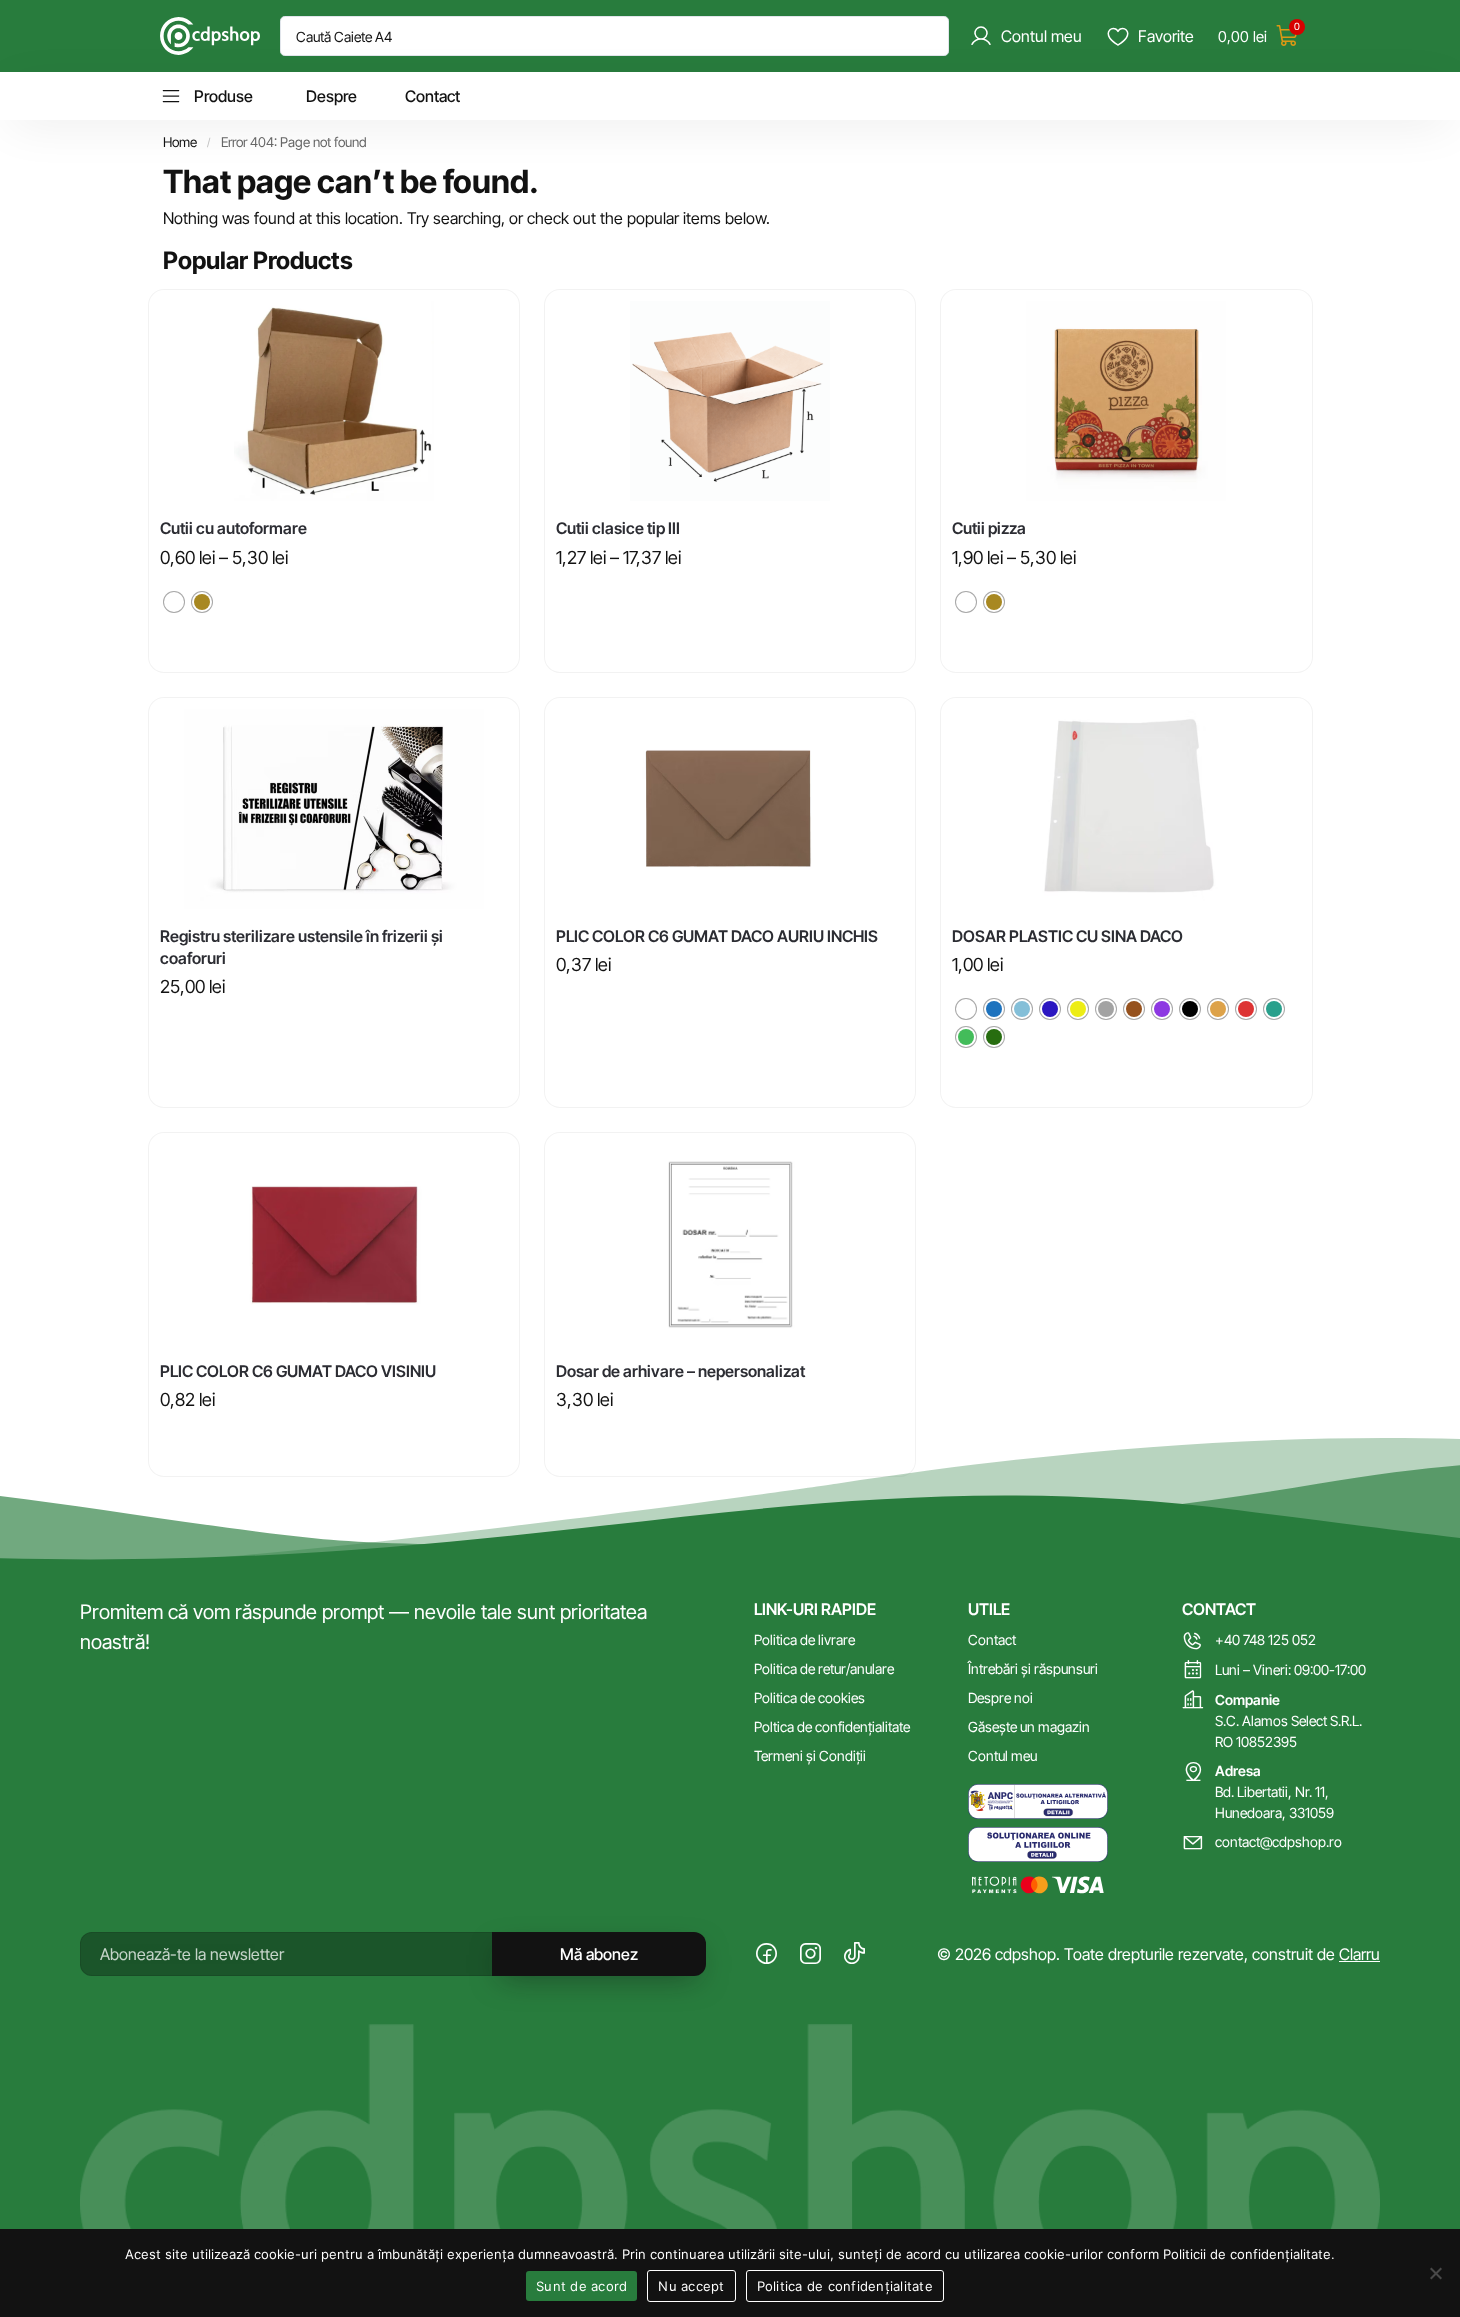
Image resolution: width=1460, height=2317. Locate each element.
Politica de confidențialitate (845, 2286)
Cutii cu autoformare (233, 528)
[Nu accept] (1435, 2273)
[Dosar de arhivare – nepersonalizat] (730, 1244)
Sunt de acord (581, 2286)
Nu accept (691, 2286)
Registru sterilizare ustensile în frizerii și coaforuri (301, 947)
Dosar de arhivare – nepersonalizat (680, 1371)
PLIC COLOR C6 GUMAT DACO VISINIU (298, 1371)
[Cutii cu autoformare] (334, 401)
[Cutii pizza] (1126, 401)
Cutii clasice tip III (618, 528)
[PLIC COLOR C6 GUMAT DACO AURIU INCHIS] (730, 809)
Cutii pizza (989, 528)
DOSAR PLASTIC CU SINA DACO (1067, 936)
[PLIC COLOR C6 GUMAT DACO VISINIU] (334, 1244)
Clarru (1359, 1954)
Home (180, 142)
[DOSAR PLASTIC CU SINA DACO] (1126, 809)
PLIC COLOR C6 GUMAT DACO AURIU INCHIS (717, 936)
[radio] (174, 602)
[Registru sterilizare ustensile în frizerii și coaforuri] (334, 809)
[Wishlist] (489, 319)
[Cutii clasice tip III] (730, 401)
